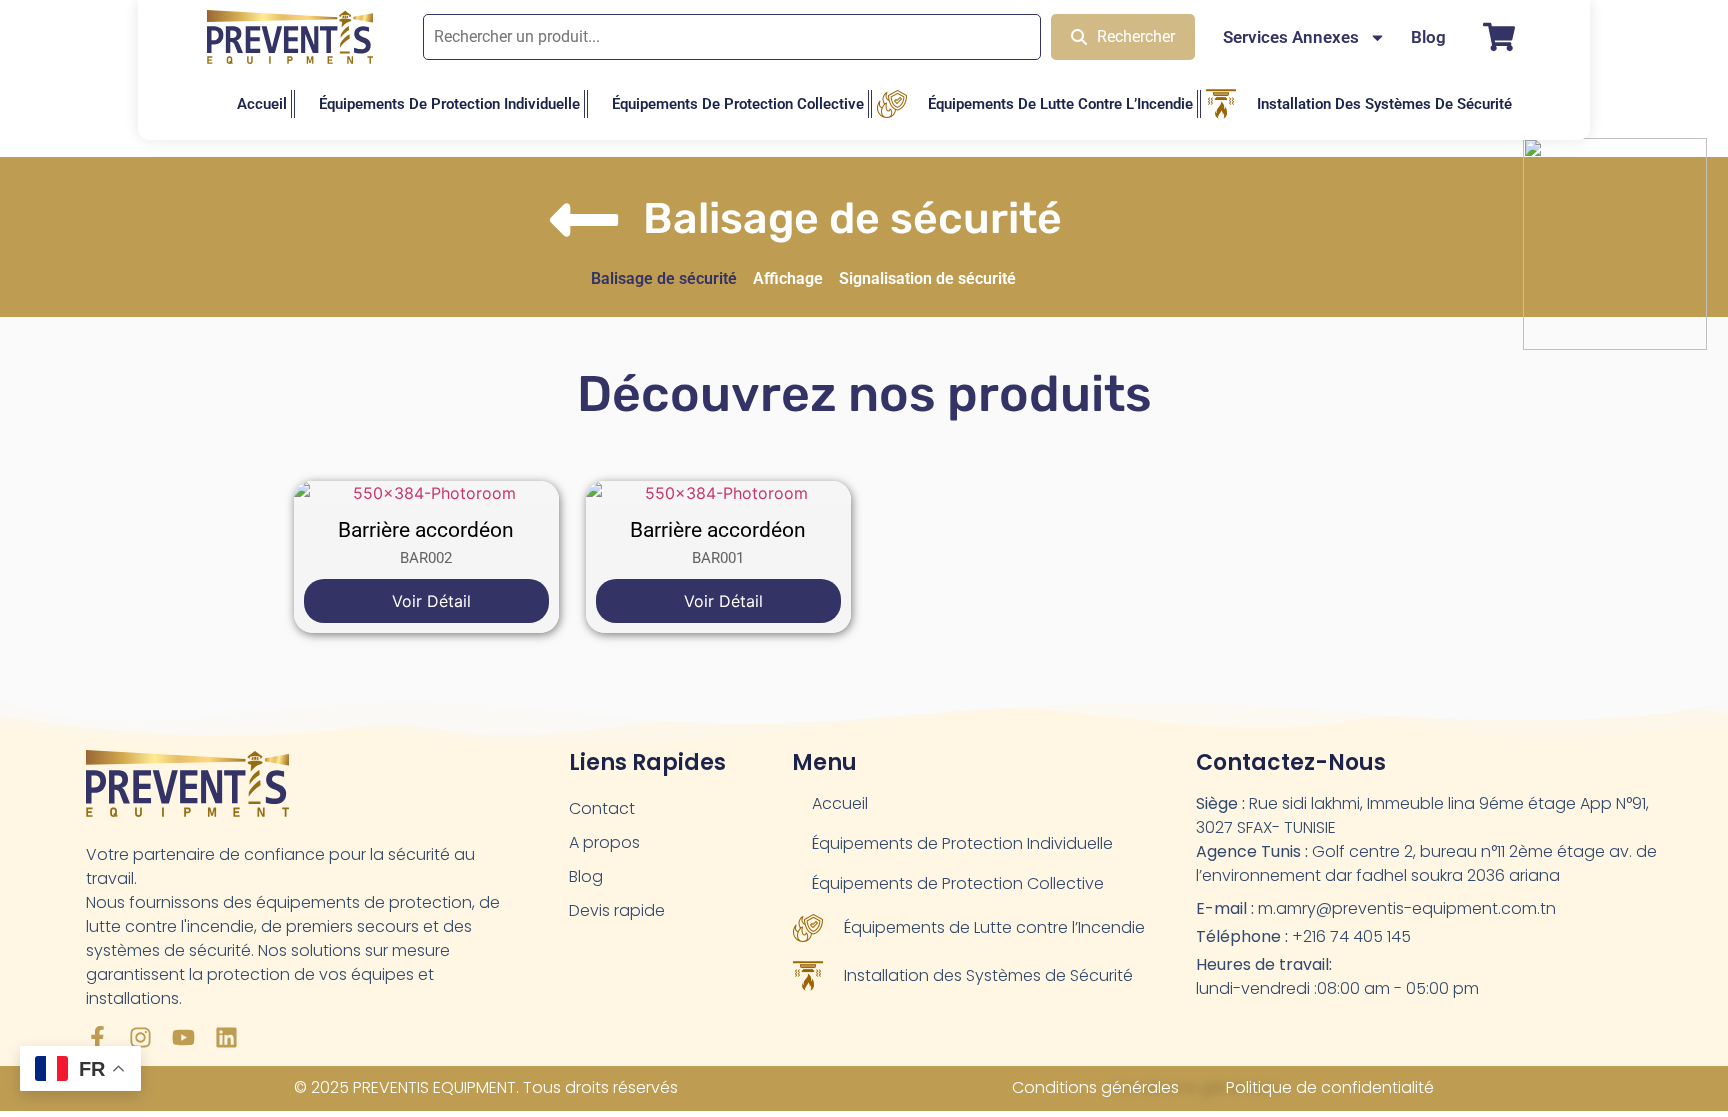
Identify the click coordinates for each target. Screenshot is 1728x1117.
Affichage (788, 278)
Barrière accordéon (426, 530)
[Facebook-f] (97, 1037)
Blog (1428, 37)
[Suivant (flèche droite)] (1693, 559)
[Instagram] (140, 1037)
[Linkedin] (226, 1037)
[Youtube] (183, 1037)
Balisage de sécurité (664, 278)
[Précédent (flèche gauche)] (35, 559)
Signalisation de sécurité (927, 278)
